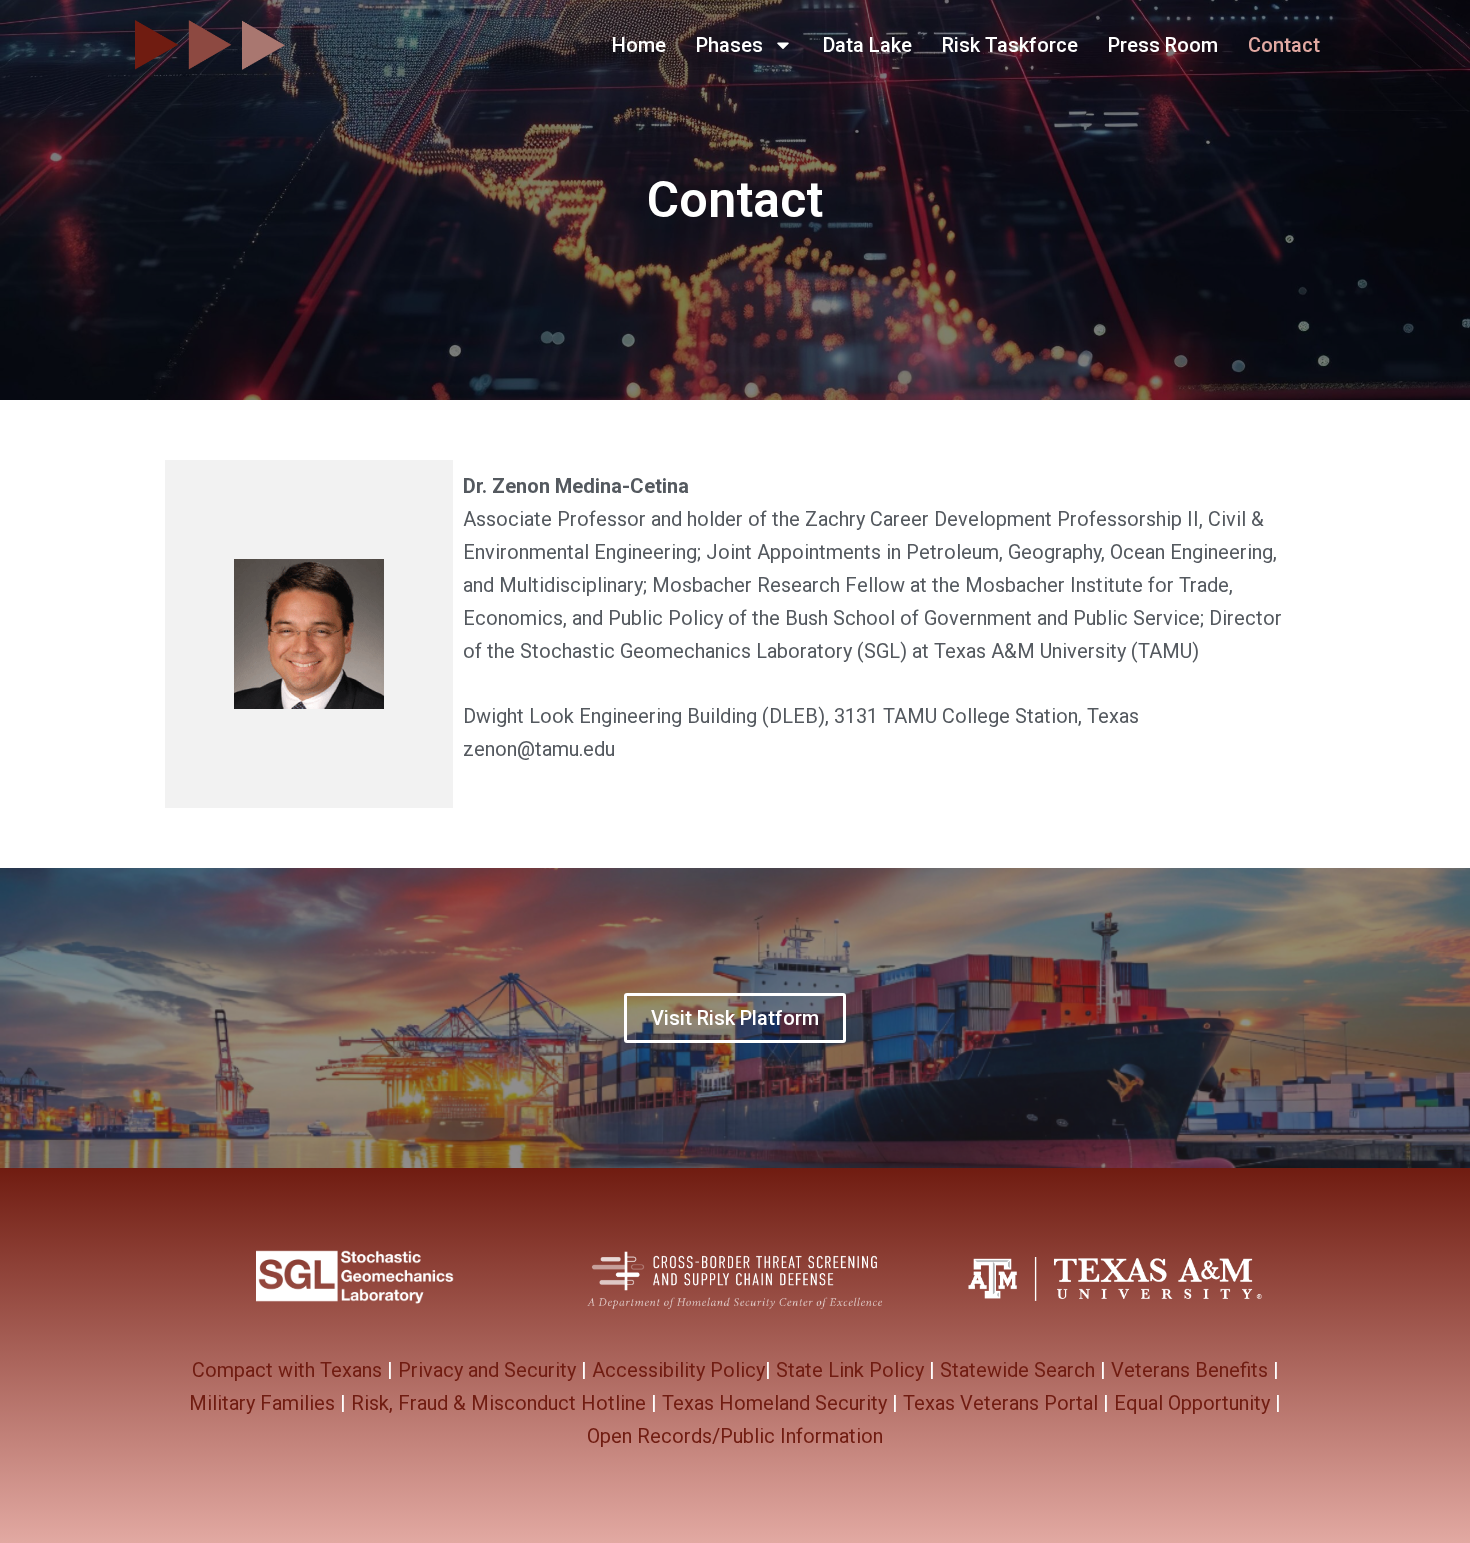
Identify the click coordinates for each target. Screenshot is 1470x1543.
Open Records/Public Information (735, 1436)
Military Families (262, 1403)
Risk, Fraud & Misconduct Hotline (498, 1403)
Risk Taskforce (1010, 45)
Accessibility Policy (678, 1370)
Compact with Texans (287, 1370)
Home (639, 45)
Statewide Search (1017, 1370)
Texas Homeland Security (774, 1403)
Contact (1284, 45)
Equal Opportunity (1192, 1403)
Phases (729, 45)
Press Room (1163, 45)
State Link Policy (850, 1370)
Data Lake (867, 45)
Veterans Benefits (1189, 1370)
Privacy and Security (487, 1370)
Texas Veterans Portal (1000, 1403)
